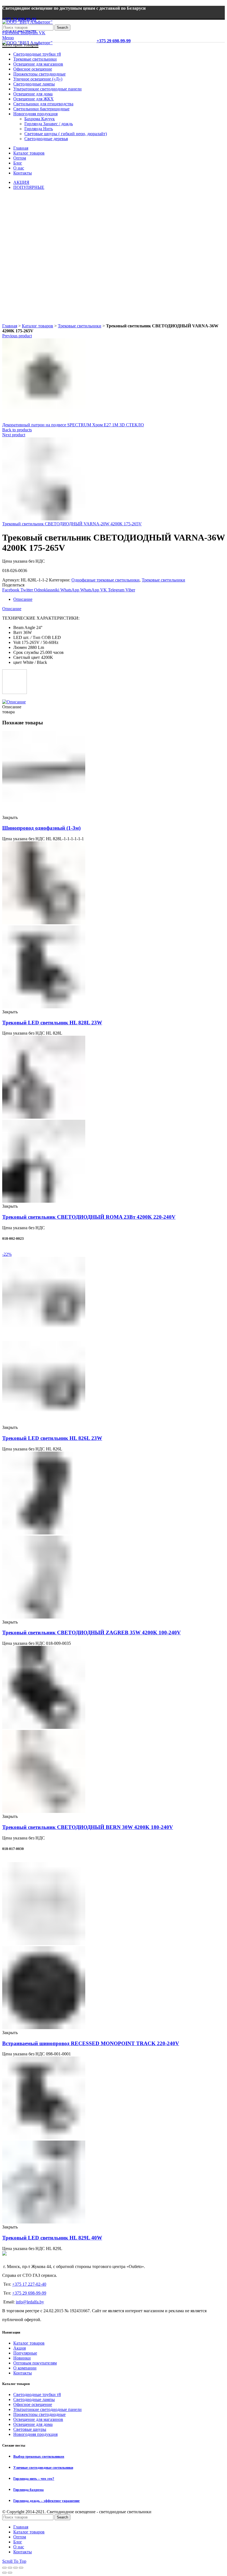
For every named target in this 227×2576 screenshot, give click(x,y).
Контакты (23, 2373)
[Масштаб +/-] (21, 2568)
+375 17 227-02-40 (29, 2284)
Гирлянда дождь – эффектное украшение (47, 2501)
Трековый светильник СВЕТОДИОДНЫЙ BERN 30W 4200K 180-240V (88, 1827)
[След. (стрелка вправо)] (10, 2573)
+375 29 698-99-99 (19, 19)
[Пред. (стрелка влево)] (4, 2573)
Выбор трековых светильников (39, 2456)
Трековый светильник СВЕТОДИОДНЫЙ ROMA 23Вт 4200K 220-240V (89, 1217)
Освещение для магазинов (38, 2419)
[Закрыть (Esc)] (4, 2568)
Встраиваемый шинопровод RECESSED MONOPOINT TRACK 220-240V (91, 2043)
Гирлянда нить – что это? (34, 2479)
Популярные (25, 2353)
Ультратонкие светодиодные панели (47, 2409)
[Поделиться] (10, 2568)
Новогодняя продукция (35, 2434)
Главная (10, 326)
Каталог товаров (38, 326)
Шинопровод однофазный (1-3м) (41, 828)
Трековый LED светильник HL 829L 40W (52, 2238)
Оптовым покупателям (35, 2363)
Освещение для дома (33, 2424)
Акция (20, 2348)
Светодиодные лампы (34, 2399)
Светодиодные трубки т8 (37, 2394)
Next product (14, 435)
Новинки (22, 2358)
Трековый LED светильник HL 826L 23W (52, 1438)
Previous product (17, 336)
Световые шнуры (30, 2429)
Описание (23, 599)
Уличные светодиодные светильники (43, 2467)
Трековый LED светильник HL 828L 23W (52, 1023)
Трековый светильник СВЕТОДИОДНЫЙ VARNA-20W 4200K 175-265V (72, 524)
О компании (25, 2368)
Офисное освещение (33, 2404)
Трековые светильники (80, 326)
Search (62, 28)
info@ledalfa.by (30, 2302)
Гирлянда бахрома (29, 2490)
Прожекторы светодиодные (39, 2414)
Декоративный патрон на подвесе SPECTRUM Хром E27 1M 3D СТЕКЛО (73, 425)
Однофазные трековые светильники (105, 580)
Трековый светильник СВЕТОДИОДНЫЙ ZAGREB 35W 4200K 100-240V (91, 1632)
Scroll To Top (14, 2561)
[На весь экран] (16, 2568)
